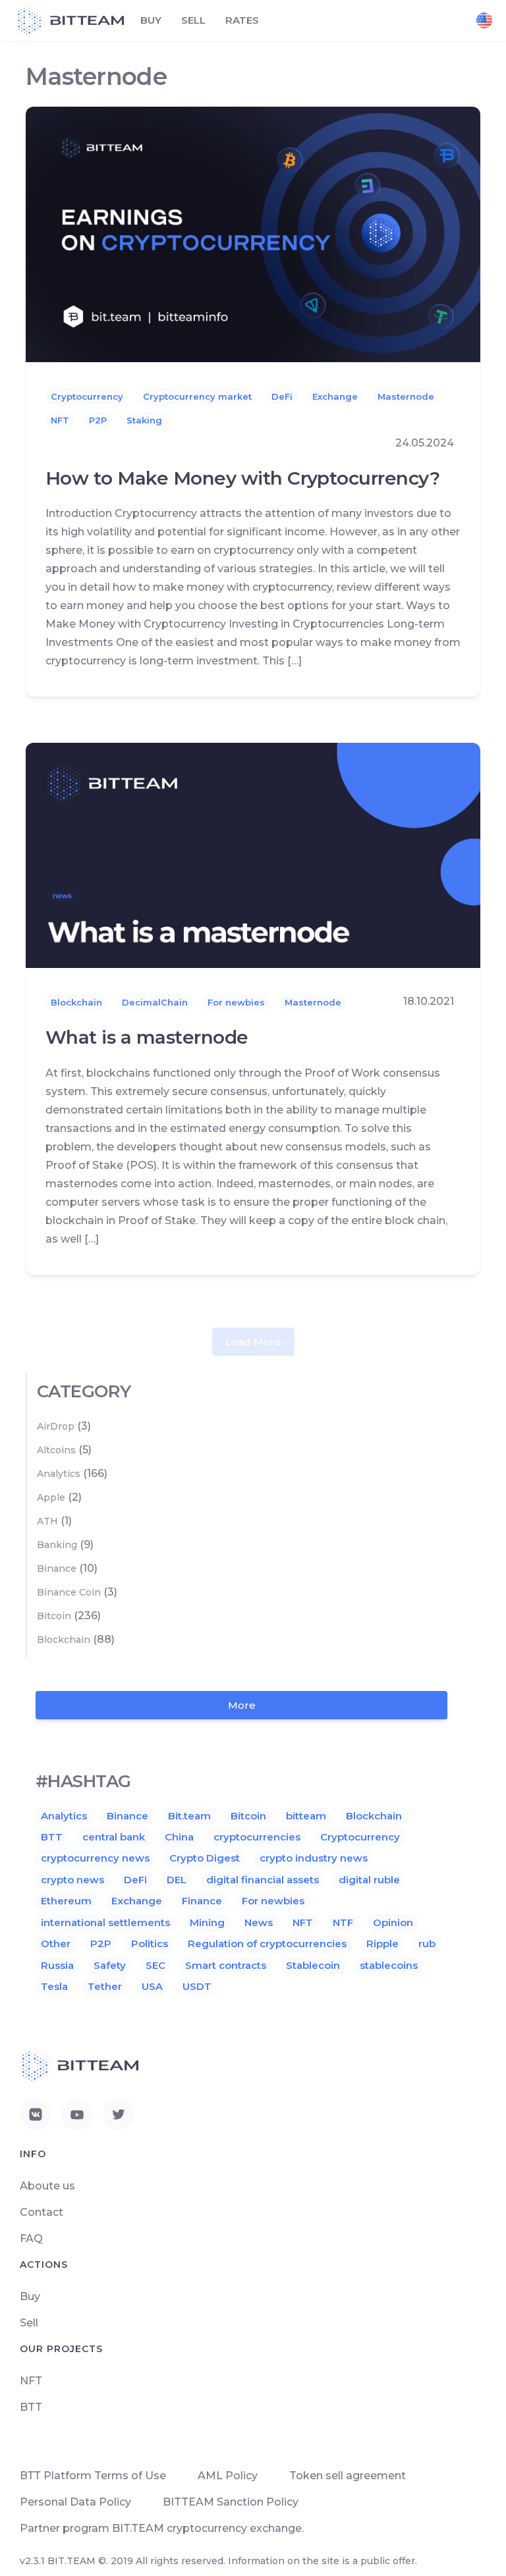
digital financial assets (263, 1880)
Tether (105, 1986)
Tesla (54, 1986)
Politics (150, 1944)
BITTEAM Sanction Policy (231, 2502)
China (179, 1837)
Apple (51, 1497)
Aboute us (47, 2186)
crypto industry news (314, 1858)
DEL (177, 1880)
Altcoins (56, 1450)
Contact (42, 2212)
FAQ (31, 2239)
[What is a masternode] (253, 854)
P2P (98, 420)
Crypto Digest (205, 1858)
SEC (155, 1965)
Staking (144, 420)
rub (427, 1944)
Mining (207, 1922)
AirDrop (56, 1426)
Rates (242, 20)
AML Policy (228, 2476)
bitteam (306, 1816)
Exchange (335, 396)
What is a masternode (147, 1037)
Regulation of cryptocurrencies (267, 1944)
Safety (110, 1965)
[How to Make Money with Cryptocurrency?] (253, 233)
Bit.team (189, 1816)
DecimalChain (155, 1002)
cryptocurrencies (257, 1837)
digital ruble (369, 1880)
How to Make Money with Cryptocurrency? (242, 478)
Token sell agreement (348, 2476)
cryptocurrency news (95, 1858)
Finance (202, 1901)
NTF (343, 1922)
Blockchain (76, 1002)
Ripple (382, 1944)
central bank (114, 1837)
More (242, 1705)
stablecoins (389, 1965)
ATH (47, 1521)
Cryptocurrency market (197, 396)
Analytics (59, 1474)
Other (56, 1944)
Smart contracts (226, 1965)
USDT (197, 1986)
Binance (57, 1569)
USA (152, 1986)
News (259, 1922)
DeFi (282, 396)
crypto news (72, 1880)
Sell (193, 20)
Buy (151, 20)
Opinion (393, 1922)
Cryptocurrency (87, 396)
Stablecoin (313, 1965)
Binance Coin (69, 1592)
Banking (57, 1545)
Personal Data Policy (75, 2502)
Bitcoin (54, 1616)
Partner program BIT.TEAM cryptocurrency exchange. (162, 2528)
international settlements (105, 1922)
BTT (52, 1837)
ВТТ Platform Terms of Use (93, 2476)
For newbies (236, 1002)
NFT (60, 420)
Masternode (406, 396)
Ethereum (66, 1901)
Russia (57, 1965)
